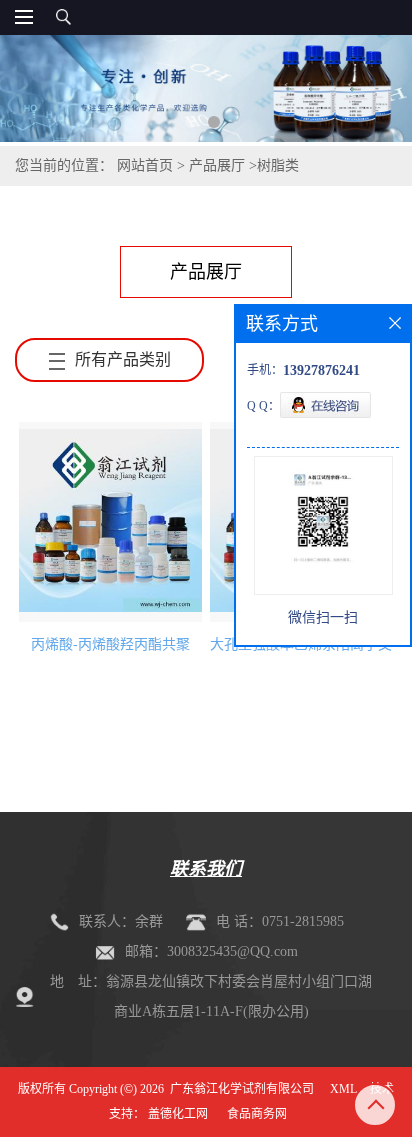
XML (343, 1089)
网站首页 (145, 165)
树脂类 (278, 165)
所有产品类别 (123, 359)
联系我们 (206, 869)
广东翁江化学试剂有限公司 (242, 1089)
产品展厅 (217, 165)
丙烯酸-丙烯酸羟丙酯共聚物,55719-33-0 (110, 649)
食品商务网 (257, 1114)
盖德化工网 (178, 1114)
